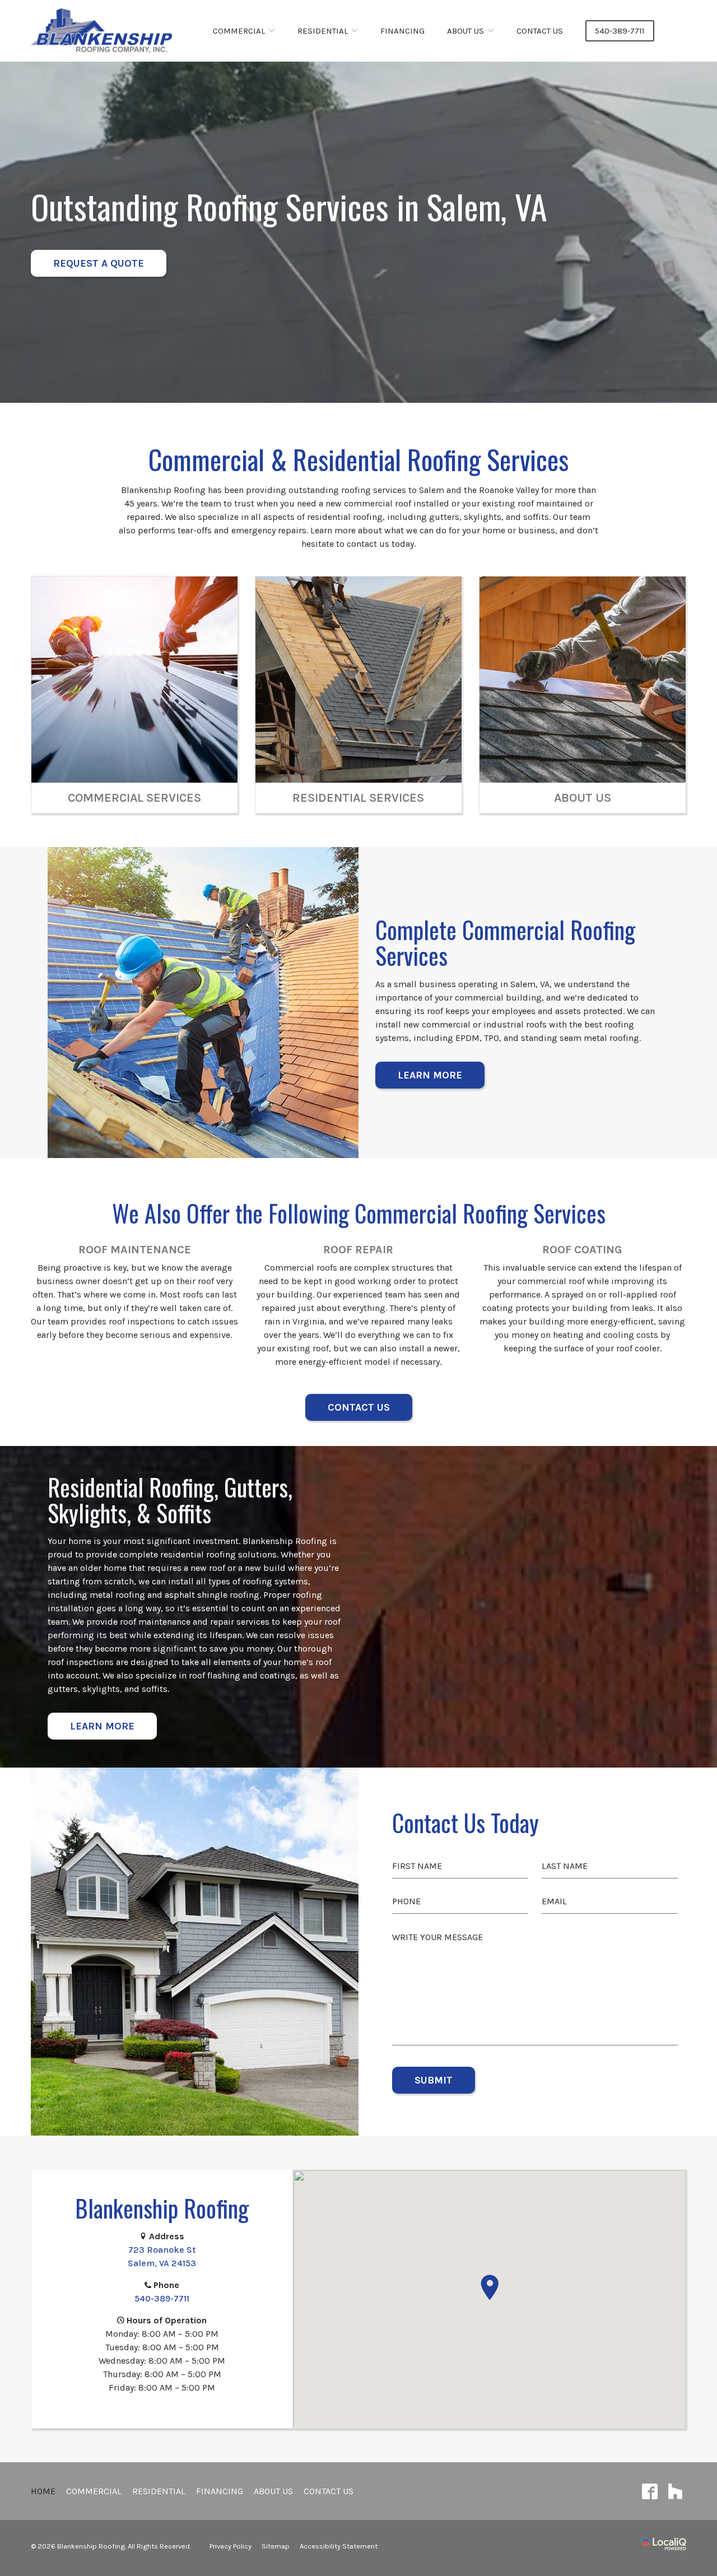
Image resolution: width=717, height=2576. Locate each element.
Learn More (430, 1075)
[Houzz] (675, 2491)
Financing (402, 31)
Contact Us (540, 31)
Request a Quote (99, 263)
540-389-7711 (620, 31)
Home (43, 2491)
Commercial (239, 31)
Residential (323, 31)
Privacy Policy (231, 2546)
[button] (490, 2287)
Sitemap (276, 2546)
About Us (465, 31)
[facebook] (650, 2491)
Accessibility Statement (339, 2546)
